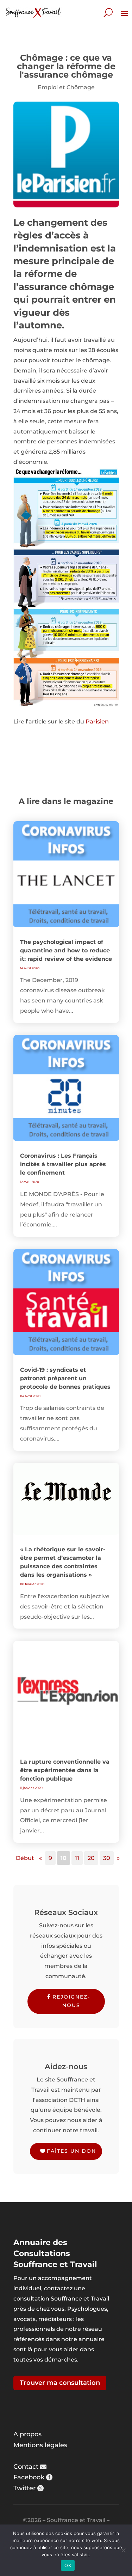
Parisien (97, 722)
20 (91, 1858)
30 (107, 1858)
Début (25, 1858)
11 (77, 1858)
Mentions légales (40, 2445)
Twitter (24, 2488)
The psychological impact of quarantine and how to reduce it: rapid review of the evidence (66, 950)
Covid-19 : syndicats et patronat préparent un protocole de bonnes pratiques (65, 1378)
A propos (27, 2434)
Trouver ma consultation (60, 2383)
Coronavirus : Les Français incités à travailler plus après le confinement (63, 1164)
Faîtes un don (71, 2151)
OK (68, 2565)
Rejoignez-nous (71, 2001)
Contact (26, 2467)
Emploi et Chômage (66, 87)
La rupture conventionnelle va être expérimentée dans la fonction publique (65, 1770)
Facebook (29, 2477)
